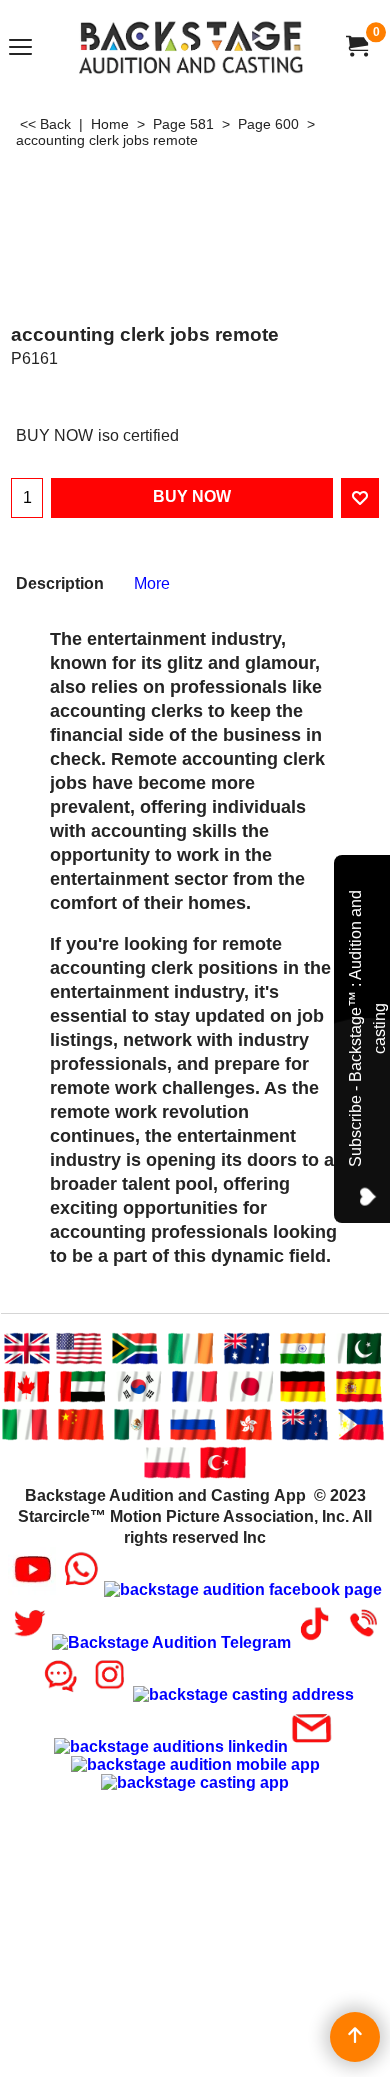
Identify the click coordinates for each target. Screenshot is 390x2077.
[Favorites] (360, 498)
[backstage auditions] (191, 46)
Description (60, 583)
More (152, 583)
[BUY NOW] (356, 46)
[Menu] (20, 48)
